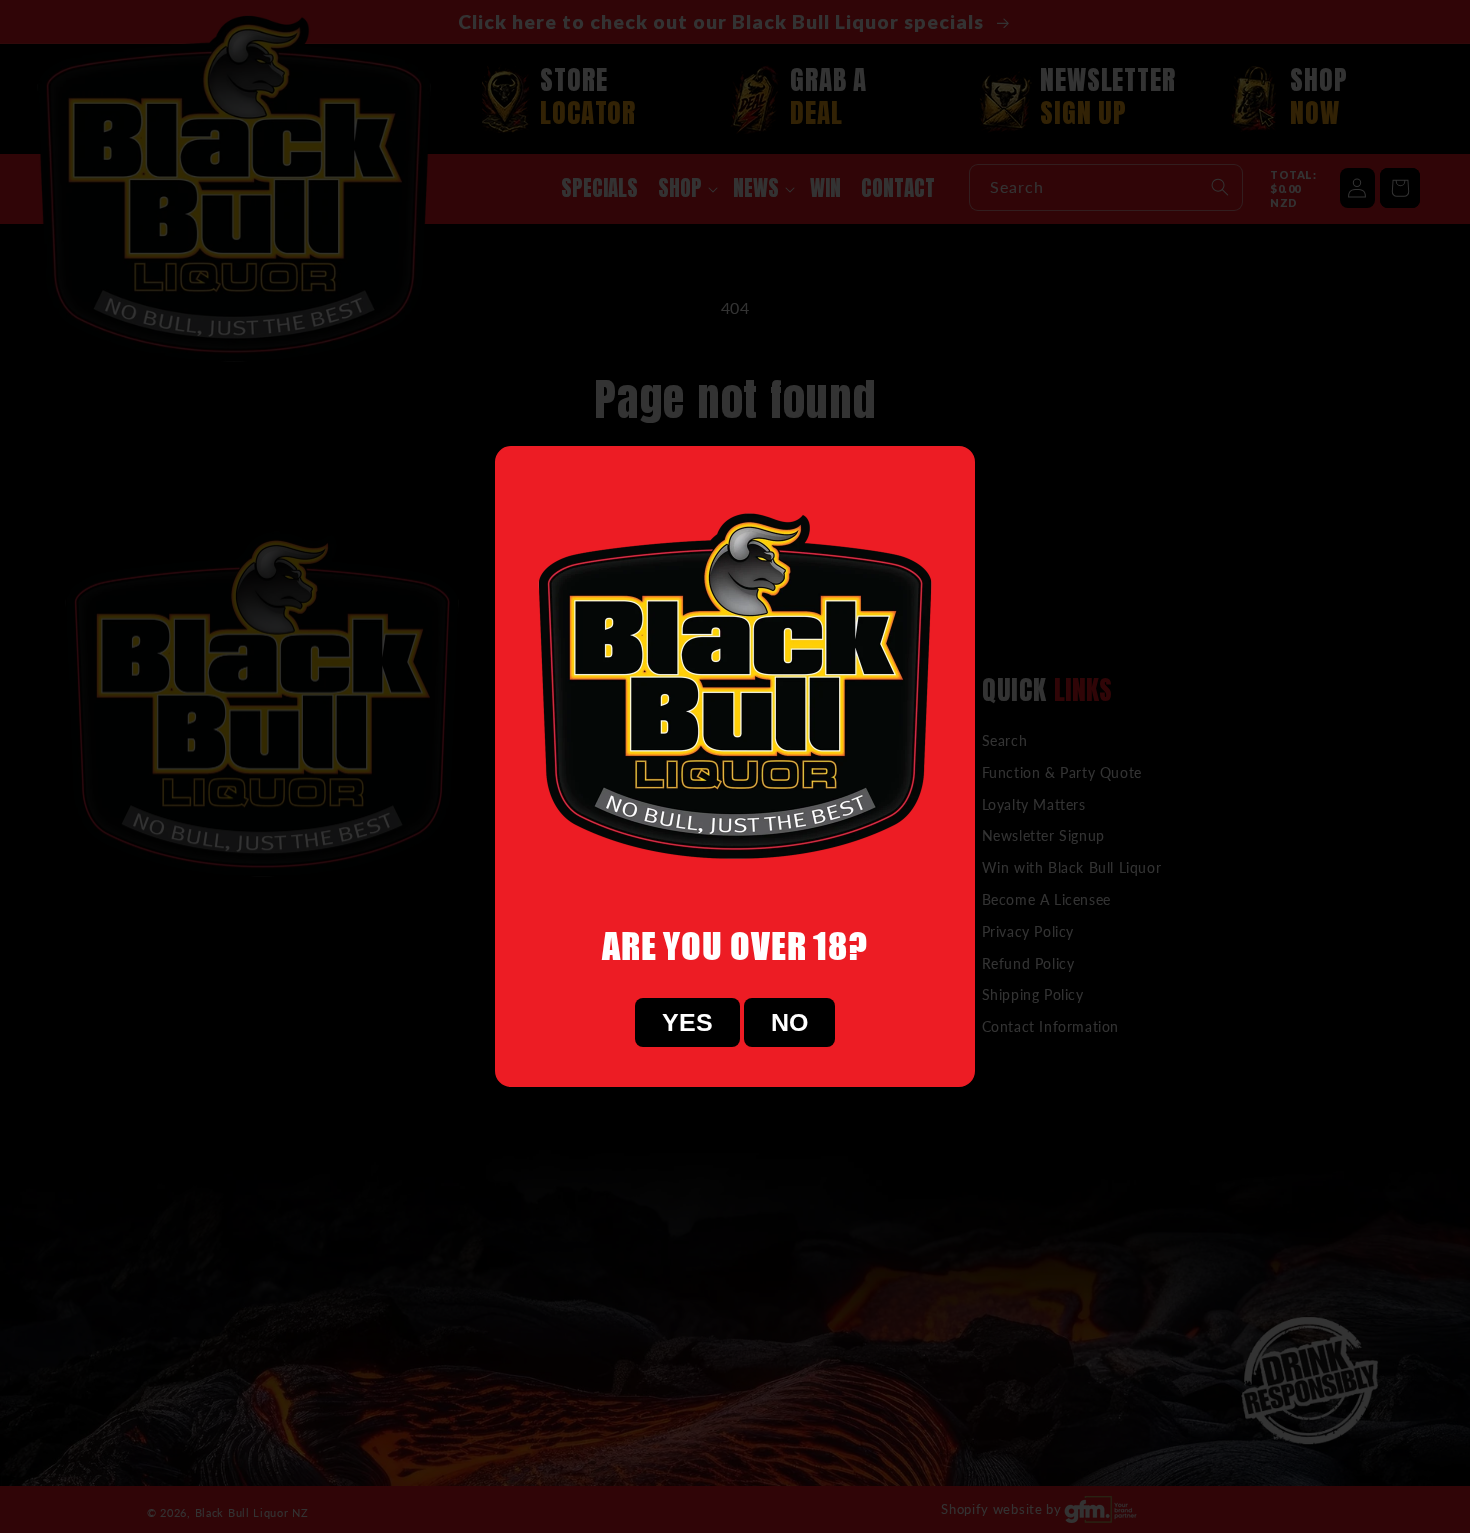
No (789, 1022)
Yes (687, 1022)
